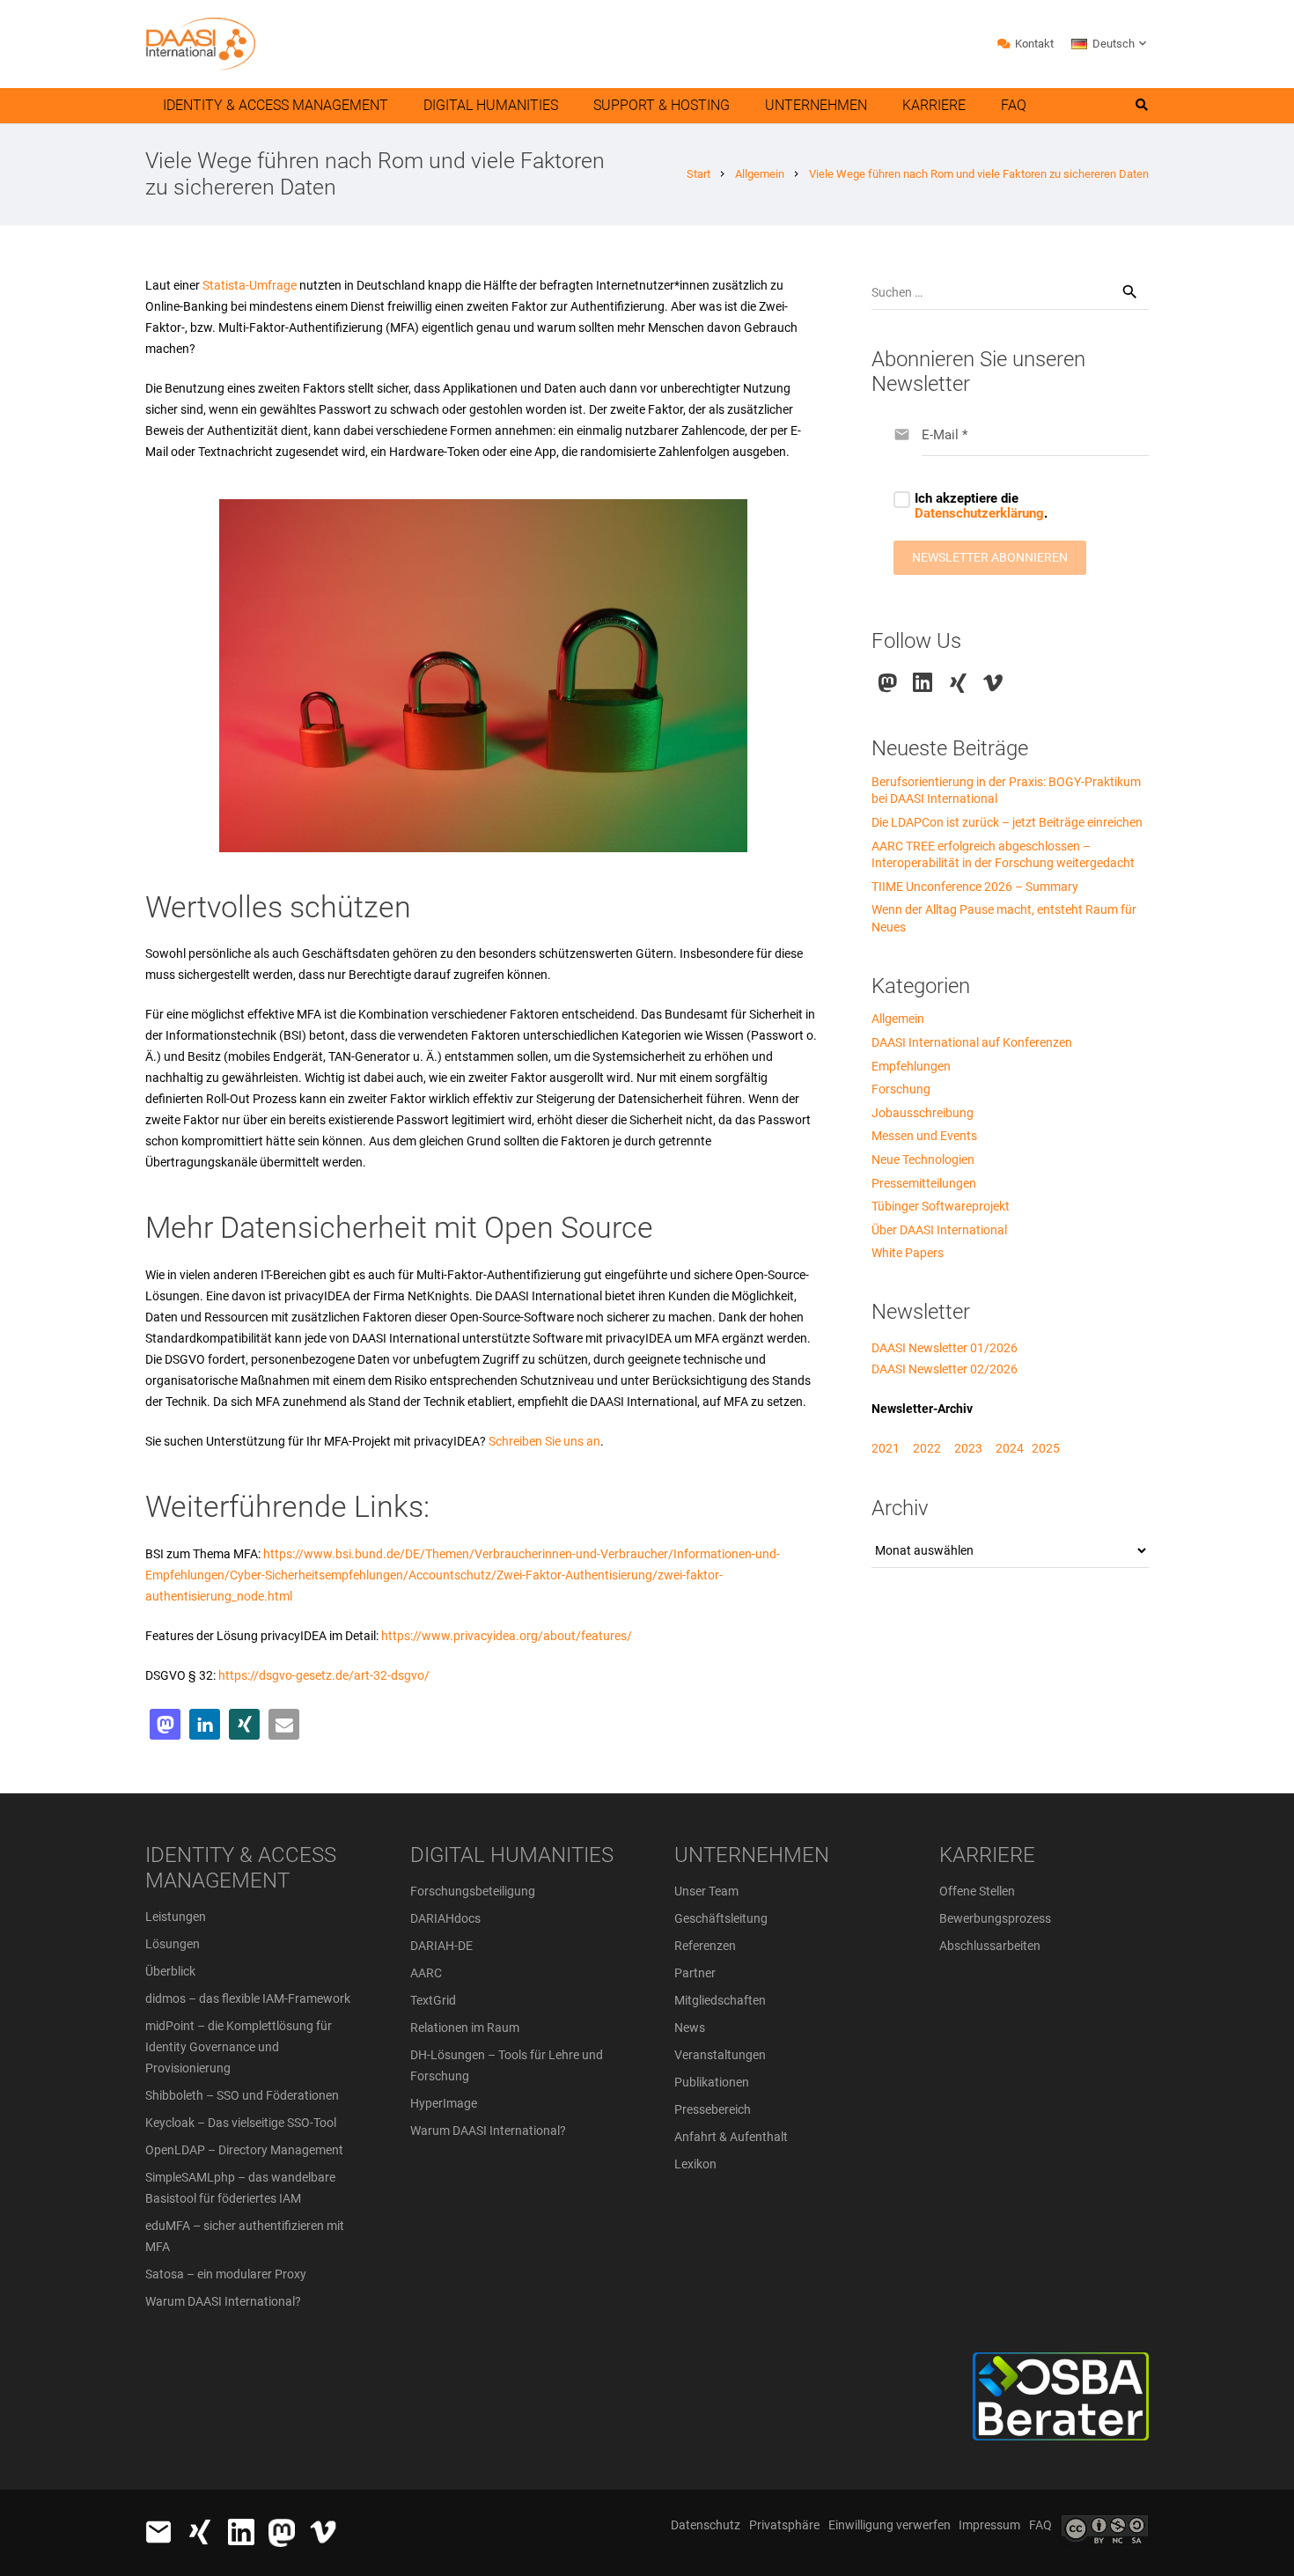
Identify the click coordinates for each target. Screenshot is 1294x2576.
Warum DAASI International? (223, 2301)
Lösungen (173, 1944)
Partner (695, 1973)
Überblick (170, 1971)
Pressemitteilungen (924, 1183)
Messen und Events (924, 1136)
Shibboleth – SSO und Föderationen (242, 2095)
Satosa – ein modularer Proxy (226, 2274)
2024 (1010, 1448)
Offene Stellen (977, 1891)
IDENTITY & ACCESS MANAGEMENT (241, 1868)
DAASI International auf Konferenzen (972, 1042)
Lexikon (695, 2164)
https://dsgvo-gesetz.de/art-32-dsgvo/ (324, 1675)
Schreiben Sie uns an (544, 1441)
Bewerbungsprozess (995, 1918)
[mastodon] (888, 683)
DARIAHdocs (445, 1918)
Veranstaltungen (720, 2055)
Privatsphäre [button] (784, 2525)
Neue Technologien (923, 1159)
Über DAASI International (939, 1230)
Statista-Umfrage (248, 285)
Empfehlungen (911, 1066)
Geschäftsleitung (721, 1918)
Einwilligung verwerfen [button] (890, 2525)
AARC (426, 1973)
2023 (968, 1448)
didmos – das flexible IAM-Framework (248, 1998)
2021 (886, 1448)
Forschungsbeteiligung (473, 1891)
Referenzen (705, 1946)
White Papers (908, 1253)
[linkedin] (923, 683)
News (690, 2028)
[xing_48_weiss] (200, 2532)
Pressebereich (713, 2109)
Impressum (989, 2525)
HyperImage (444, 2103)
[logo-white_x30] (282, 2533)
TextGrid (433, 2000)
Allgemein (898, 1019)
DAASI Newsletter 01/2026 (945, 1348)
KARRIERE (987, 1855)
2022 (927, 1448)
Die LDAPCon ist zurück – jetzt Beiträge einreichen (1007, 822)
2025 (1046, 1448)
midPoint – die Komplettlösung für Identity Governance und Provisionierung (239, 2047)
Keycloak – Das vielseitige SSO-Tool (241, 2123)
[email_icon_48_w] (158, 2532)
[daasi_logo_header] (200, 44)
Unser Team (706, 1891)
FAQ (1040, 2525)
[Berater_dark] (996, 2396)
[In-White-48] (241, 2532)
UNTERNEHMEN (752, 1855)
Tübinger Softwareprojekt (941, 1206)
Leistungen (176, 1917)
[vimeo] (993, 683)
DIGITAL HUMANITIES (512, 1855)
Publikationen (712, 2082)
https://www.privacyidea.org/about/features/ (507, 1636)
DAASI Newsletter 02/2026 (945, 1369)
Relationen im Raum (465, 2028)
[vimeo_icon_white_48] (323, 2532)
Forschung (901, 1089)
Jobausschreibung (923, 1113)
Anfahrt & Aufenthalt (731, 2137)
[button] (1110, 44)
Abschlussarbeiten (990, 1946)
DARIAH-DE (441, 1946)
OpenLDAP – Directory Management (244, 2150)
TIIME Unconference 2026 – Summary (975, 887)
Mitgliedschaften (720, 2000)
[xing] (958, 683)
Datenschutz (706, 2525)
